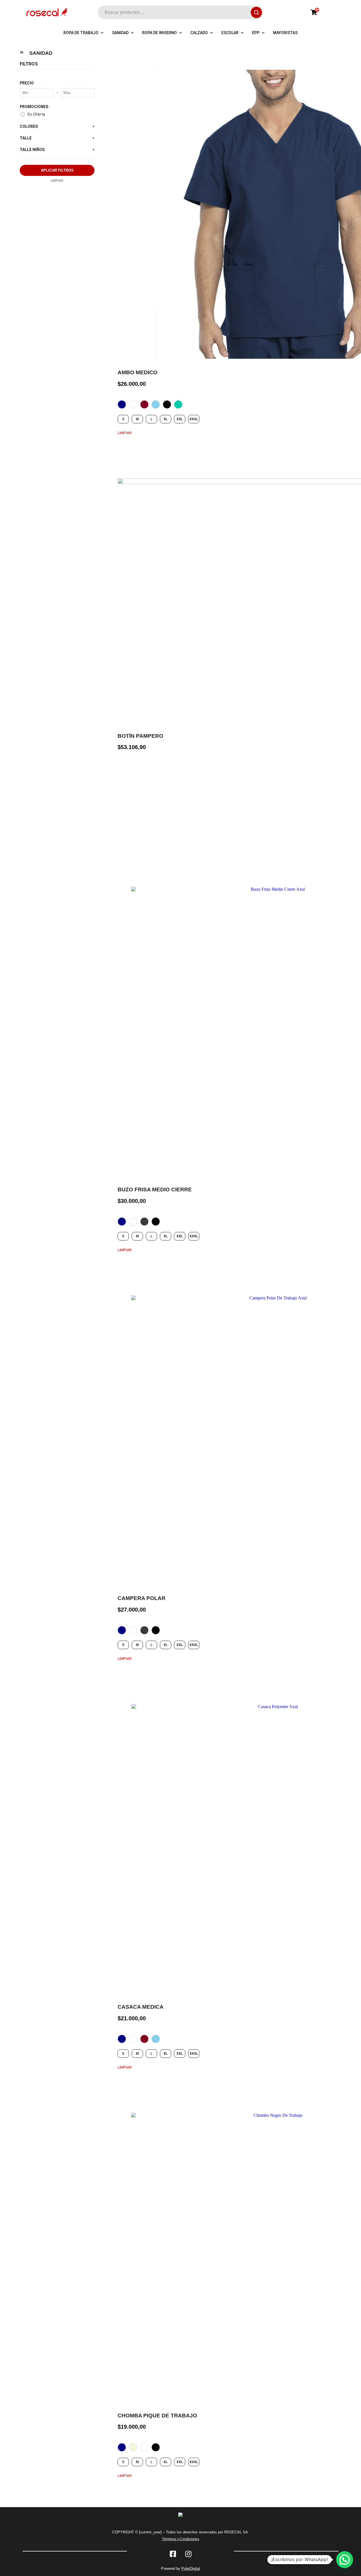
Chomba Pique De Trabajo (157, 2416)
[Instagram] (188, 2554)
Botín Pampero (140, 736)
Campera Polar (142, 1598)
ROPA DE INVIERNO (159, 33)
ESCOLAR (230, 33)
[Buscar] (256, 12)
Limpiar (125, 433)
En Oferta (36, 114)
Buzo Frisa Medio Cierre (155, 1189)
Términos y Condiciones (180, 2539)
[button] (345, 2560)
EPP (256, 33)
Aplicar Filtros (57, 170)
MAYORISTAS (285, 33)
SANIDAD (120, 33)
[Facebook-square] (173, 2554)
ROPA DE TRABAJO (81, 33)
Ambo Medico (137, 372)
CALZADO (199, 33)
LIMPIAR (57, 181)
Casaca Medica (141, 2007)
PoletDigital (191, 2569)
